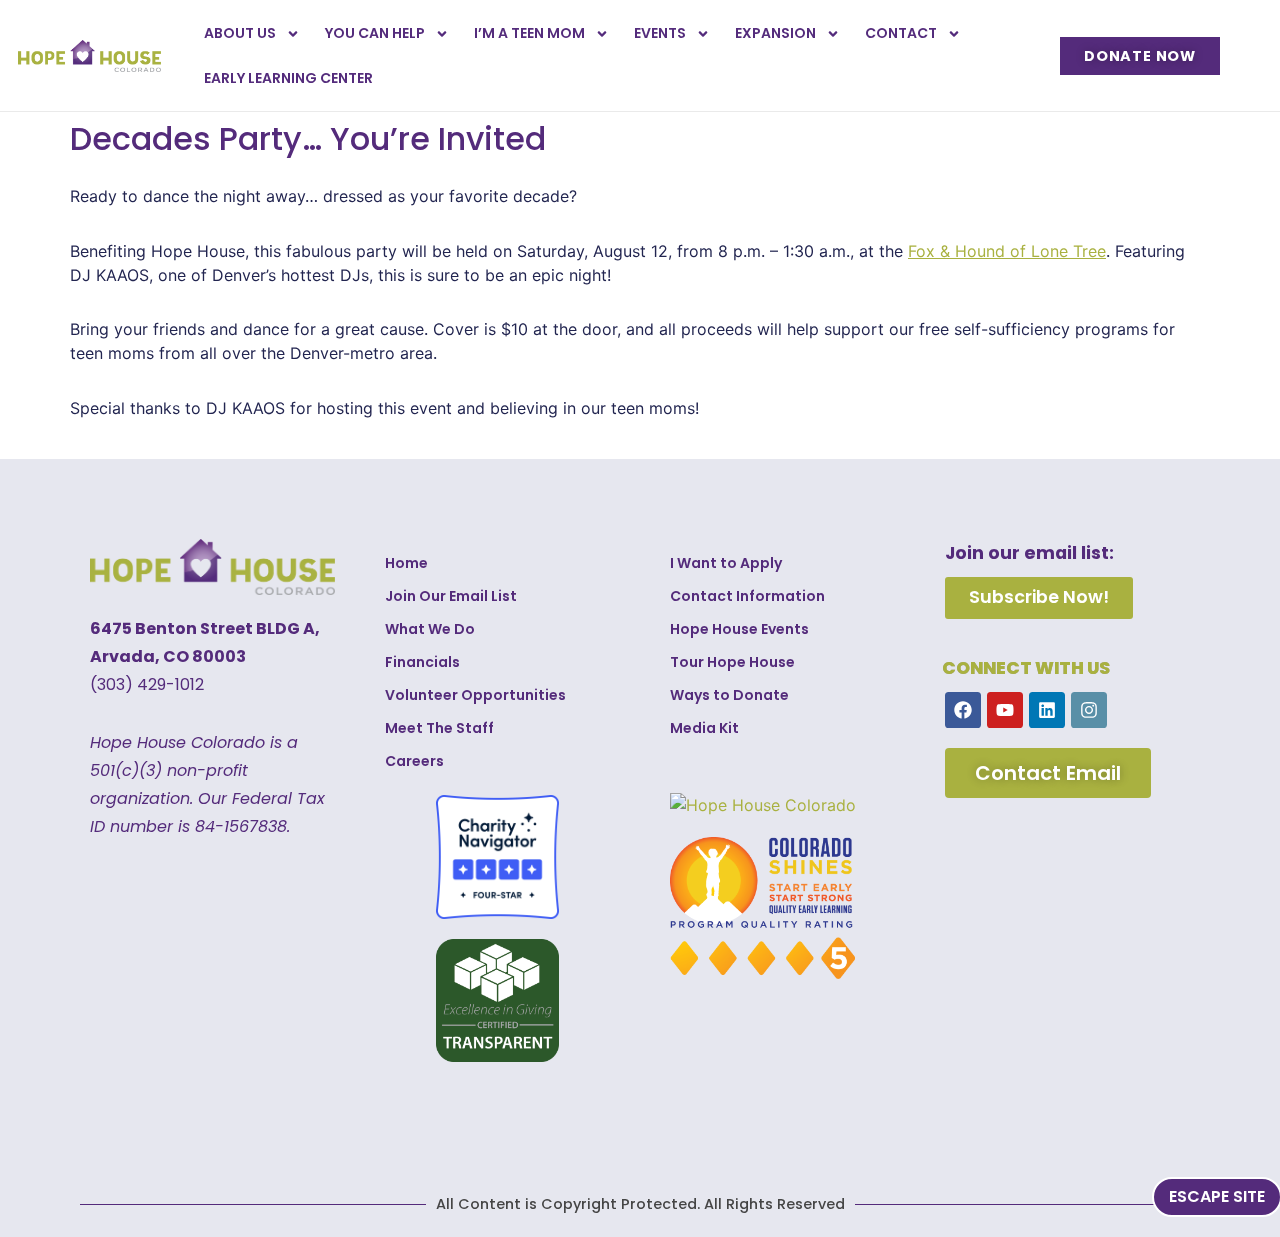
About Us (240, 33)
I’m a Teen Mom (529, 33)
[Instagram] (1089, 710)
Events (660, 33)
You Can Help (375, 33)
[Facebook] (963, 710)
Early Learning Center (288, 78)
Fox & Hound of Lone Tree (1007, 251)
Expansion (775, 33)
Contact (901, 33)
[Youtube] (1005, 710)
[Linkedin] (1047, 710)
